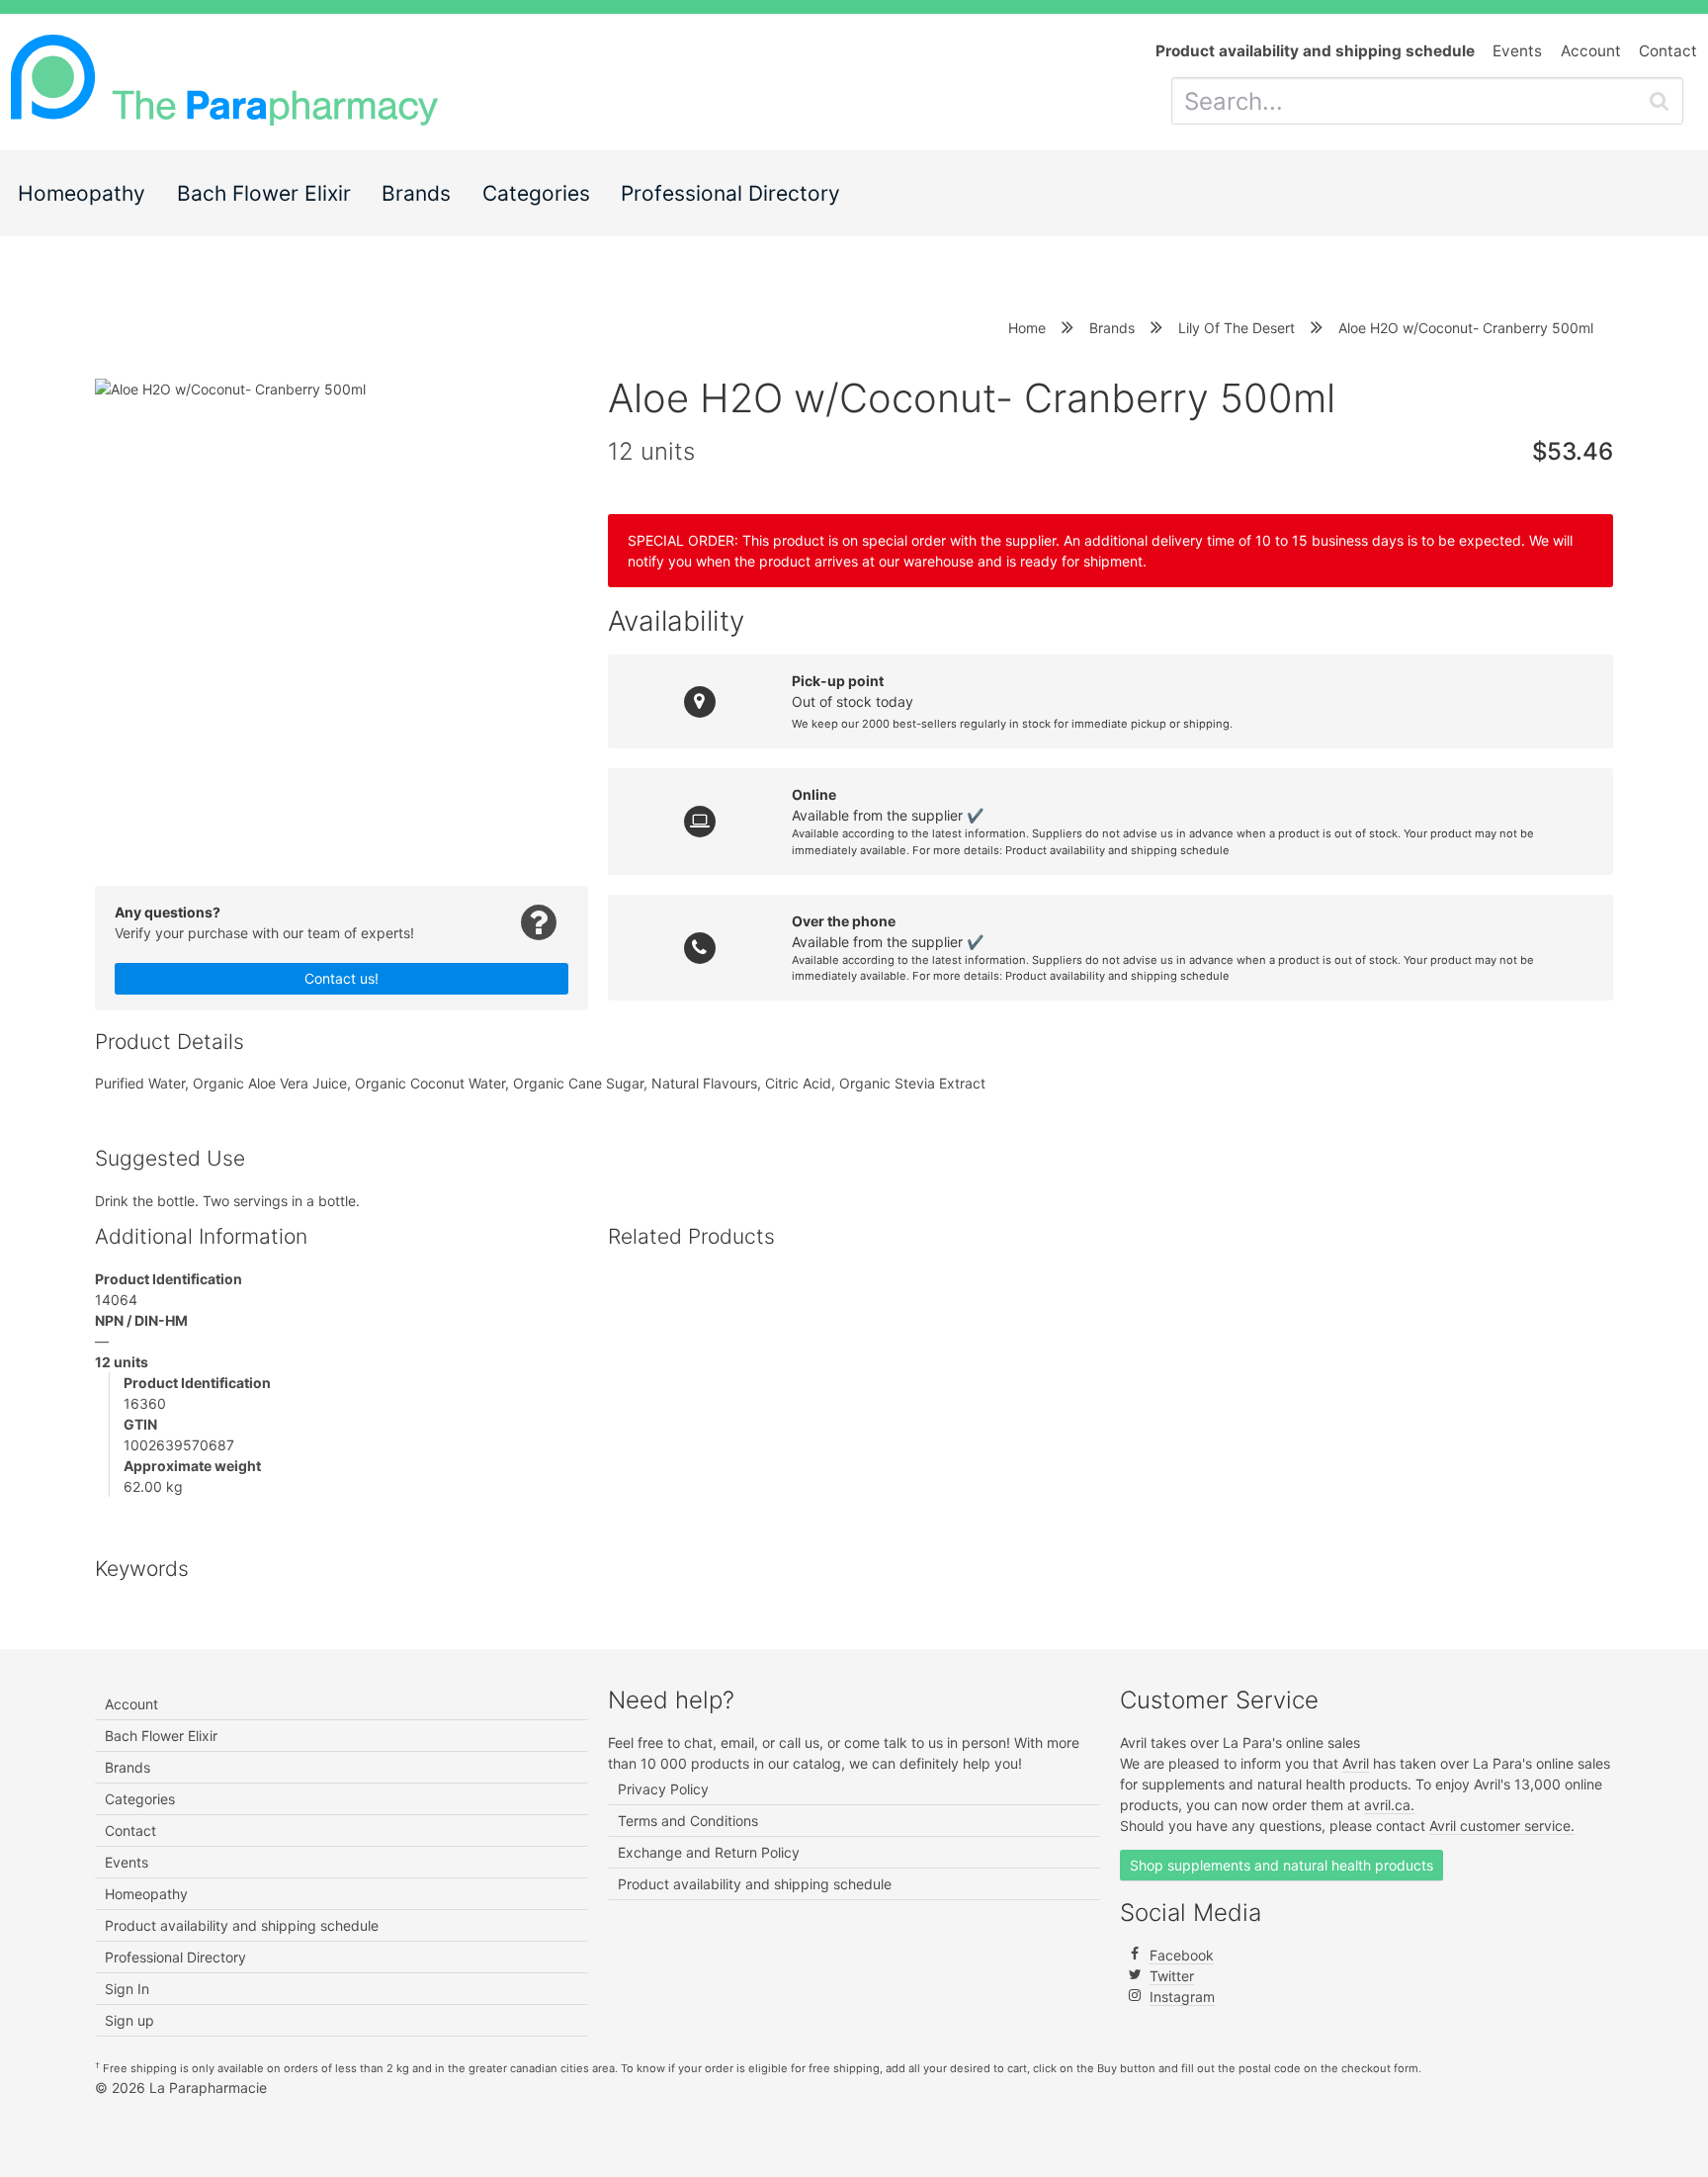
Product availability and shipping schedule (1117, 850)
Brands (416, 193)
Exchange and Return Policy (709, 1852)
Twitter (1172, 1976)
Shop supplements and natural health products (1281, 1865)
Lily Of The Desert (1237, 328)
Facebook (1182, 1955)
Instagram (1182, 1997)
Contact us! (342, 978)
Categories (536, 193)
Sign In (127, 1989)
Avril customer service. (1502, 1826)
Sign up (129, 2020)
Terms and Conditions (688, 1821)
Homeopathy (82, 193)
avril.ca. (1389, 1805)
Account (1591, 51)
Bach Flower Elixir (264, 193)
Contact (1668, 51)
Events (1517, 51)
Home (1027, 328)
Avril (1356, 1763)
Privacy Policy (663, 1789)
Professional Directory (730, 193)
